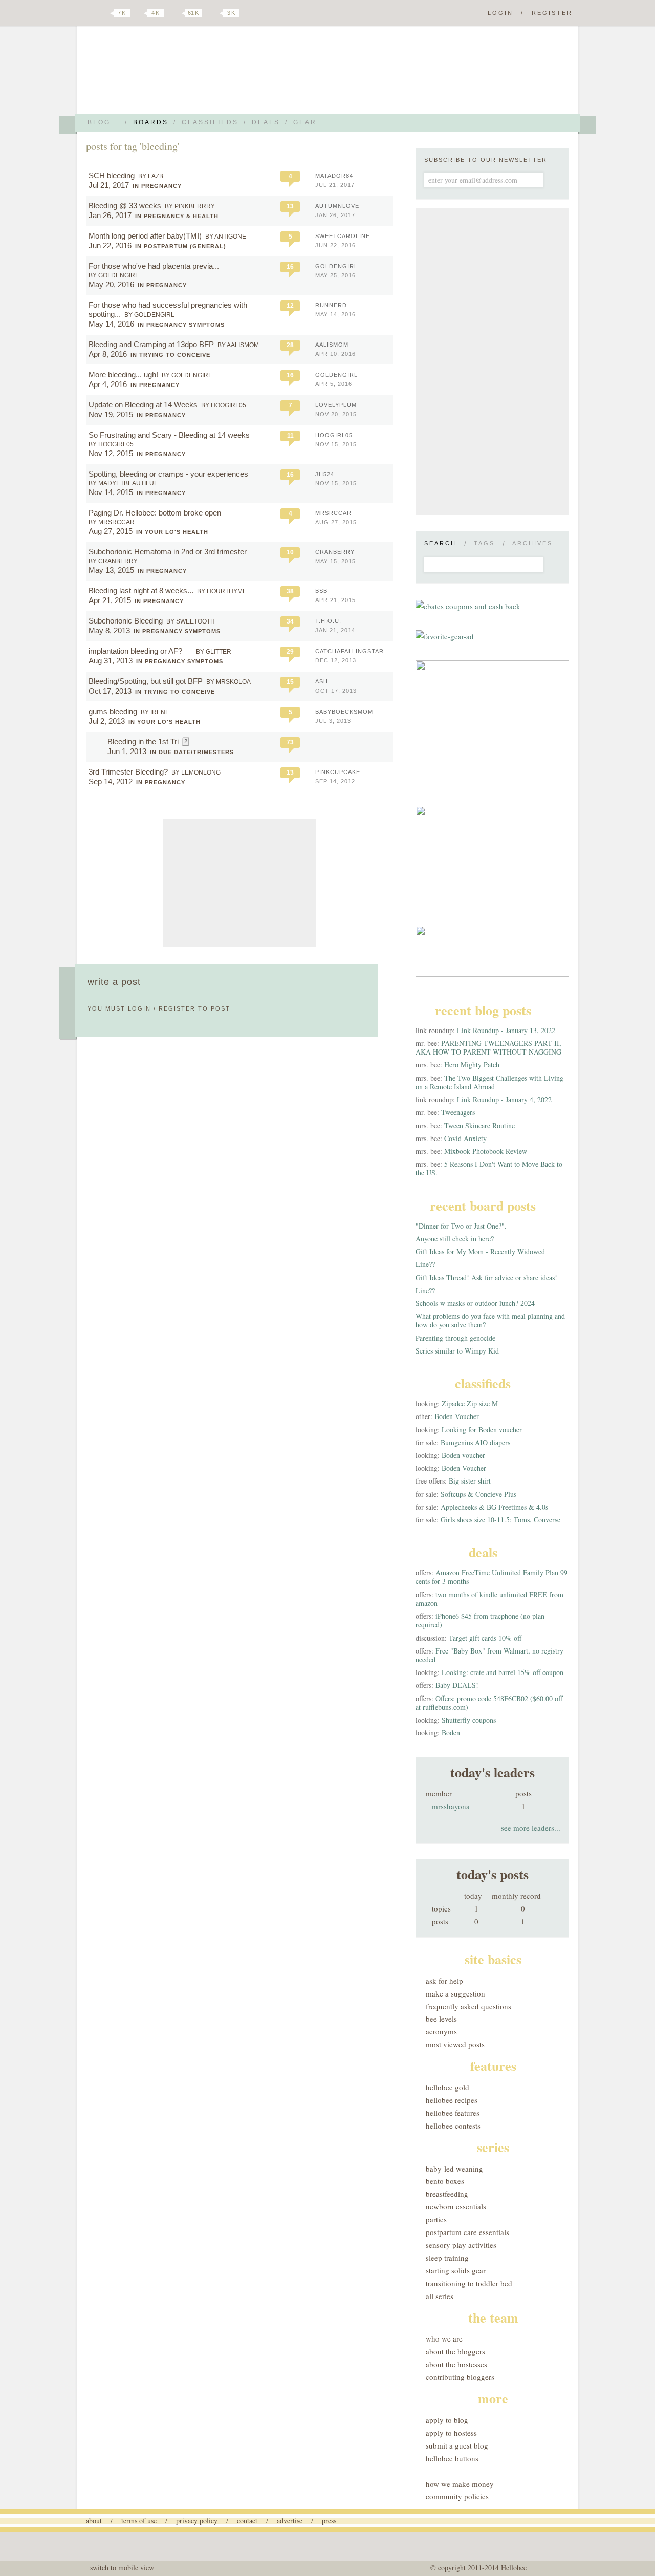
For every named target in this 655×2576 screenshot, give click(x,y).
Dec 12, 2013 (336, 660)
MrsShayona (451, 1806)
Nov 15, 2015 (336, 444)
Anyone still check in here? (455, 1239)
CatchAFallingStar (350, 651)
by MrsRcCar (112, 522)
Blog (99, 122)
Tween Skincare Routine (479, 1125)
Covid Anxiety (465, 1138)
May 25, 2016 (335, 275)
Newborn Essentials (456, 2206)
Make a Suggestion (455, 1993)
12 (290, 306)
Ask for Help (444, 1981)
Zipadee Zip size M (470, 1403)
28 (290, 345)
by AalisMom (238, 345)
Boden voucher (463, 1455)
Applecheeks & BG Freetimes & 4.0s (494, 1507)
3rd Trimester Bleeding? (128, 772)
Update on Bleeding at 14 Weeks (143, 405)
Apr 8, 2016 (108, 354)
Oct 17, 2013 (110, 691)
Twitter (104, 13)
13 (290, 206)
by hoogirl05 (224, 405)
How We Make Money (460, 2484)
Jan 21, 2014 (335, 630)
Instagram (214, 13)
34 (290, 621)
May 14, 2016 (111, 324)
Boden (451, 1733)
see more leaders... (531, 1828)
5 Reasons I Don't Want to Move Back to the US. (489, 1168)
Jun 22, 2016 (110, 245)
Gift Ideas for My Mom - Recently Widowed (480, 1251)
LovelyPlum (336, 405)
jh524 (325, 474)
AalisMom (332, 345)
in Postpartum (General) (181, 246)
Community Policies (457, 2496)
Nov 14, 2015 (111, 492)
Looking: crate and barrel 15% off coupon (503, 1672)
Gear (305, 122)
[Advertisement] (239, 883)
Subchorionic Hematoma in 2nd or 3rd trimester (168, 552)
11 (290, 436)
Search (440, 543)
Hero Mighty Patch (472, 1065)
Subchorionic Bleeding (126, 621)
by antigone (226, 237)
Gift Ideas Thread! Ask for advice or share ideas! (486, 1278)
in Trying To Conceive (170, 355)
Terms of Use (139, 2520)
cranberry (335, 552)
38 (290, 591)
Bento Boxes (445, 2181)
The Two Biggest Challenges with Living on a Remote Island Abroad (489, 1082)
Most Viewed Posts (455, 2044)
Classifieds (210, 122)
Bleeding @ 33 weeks (125, 206)
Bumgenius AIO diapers (475, 1442)
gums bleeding (113, 711)
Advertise (290, 2520)
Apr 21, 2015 (110, 600)
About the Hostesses (456, 2364)
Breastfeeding (447, 2194)
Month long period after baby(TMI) (145, 236)
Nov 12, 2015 (111, 453)
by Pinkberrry (190, 206)
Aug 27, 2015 (111, 531)
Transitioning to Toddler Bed (469, 2283)
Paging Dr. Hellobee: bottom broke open (155, 513)
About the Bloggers (455, 2351)
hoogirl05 (334, 435)
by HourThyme (222, 591)
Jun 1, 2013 (127, 751)
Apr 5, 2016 (334, 384)
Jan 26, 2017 (110, 215)
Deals (266, 122)
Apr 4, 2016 (108, 384)
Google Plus (89, 14)
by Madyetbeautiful (123, 483)
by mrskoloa (228, 682)
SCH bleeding (112, 175)
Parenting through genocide (455, 1338)
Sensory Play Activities (461, 2245)
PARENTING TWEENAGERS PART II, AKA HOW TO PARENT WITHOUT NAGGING (488, 1047)
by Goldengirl (114, 275)
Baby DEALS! (457, 1685)
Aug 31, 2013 (111, 661)
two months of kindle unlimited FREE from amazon (489, 1599)
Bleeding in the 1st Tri (143, 742)
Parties (436, 2219)
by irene (155, 712)
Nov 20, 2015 (336, 414)
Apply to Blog (447, 2420)
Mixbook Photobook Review (486, 1151)
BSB (321, 591)
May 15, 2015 (335, 561)
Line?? (425, 1264)
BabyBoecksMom (344, 712)
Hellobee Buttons (452, 2458)
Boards (151, 122)
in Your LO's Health (172, 532)
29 (290, 652)
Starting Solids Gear (456, 2270)
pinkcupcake (338, 772)
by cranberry (113, 561)
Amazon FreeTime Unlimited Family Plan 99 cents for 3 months (492, 1577)
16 (290, 267)
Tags (484, 543)
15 (290, 682)
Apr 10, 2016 (335, 354)
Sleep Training (447, 2258)
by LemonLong (196, 772)
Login (500, 13)
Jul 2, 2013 (107, 721)
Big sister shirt (470, 1481)
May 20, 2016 (111, 284)
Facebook (140, 13)
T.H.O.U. (328, 621)
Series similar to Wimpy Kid (457, 1351)
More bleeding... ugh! (123, 374)
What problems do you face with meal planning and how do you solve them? (490, 1320)
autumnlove (337, 206)
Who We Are (444, 2338)
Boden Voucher (457, 1416)
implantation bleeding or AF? (136, 651)
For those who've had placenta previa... (154, 266)
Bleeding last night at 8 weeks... (141, 591)
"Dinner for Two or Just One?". (461, 1226)
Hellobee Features (453, 2113)
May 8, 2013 (109, 630)
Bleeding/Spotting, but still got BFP (146, 681)
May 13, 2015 (111, 570)
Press (329, 2520)
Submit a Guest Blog (457, 2445)
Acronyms (441, 2031)
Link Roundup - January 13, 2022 (506, 1030)
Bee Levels (441, 2019)
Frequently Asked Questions (468, 2006)
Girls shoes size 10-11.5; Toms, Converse (500, 1520)
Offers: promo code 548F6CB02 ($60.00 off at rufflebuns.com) (489, 1703)
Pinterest (176, 13)
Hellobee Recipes (452, 2100)
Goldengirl (336, 266)
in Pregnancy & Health (177, 216)
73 (290, 742)
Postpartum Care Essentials (467, 2232)
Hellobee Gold (447, 2087)
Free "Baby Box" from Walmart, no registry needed (489, 1655)
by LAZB (151, 176)
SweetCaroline (343, 236)
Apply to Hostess (451, 2433)
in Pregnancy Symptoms (181, 325)
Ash (322, 681)
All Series (440, 2296)
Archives (532, 543)
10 (290, 552)
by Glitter (214, 652)
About (94, 2520)
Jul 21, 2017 (109, 185)
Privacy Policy (197, 2520)
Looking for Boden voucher (482, 1430)
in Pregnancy (157, 186)
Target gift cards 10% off (485, 1638)
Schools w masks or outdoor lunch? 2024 (475, 1303)
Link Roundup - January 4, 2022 (504, 1099)
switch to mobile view (122, 2568)
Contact (247, 2520)
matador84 (334, 176)
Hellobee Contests (453, 2126)
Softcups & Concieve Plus (478, 1494)
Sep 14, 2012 (111, 781)
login (139, 1008)
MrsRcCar (333, 513)
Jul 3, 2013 (333, 721)
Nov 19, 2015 (111, 414)
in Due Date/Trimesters (192, 752)
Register (552, 13)
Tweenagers (458, 1112)
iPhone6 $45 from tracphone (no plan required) (480, 1620)
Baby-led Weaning (454, 2169)
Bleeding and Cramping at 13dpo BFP (151, 344)
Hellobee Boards (177, 73)
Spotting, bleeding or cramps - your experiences (168, 474)
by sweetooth (191, 621)
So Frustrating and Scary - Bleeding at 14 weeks (169, 435)
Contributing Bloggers (460, 2377)
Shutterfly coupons (469, 1720)
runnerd (331, 305)
